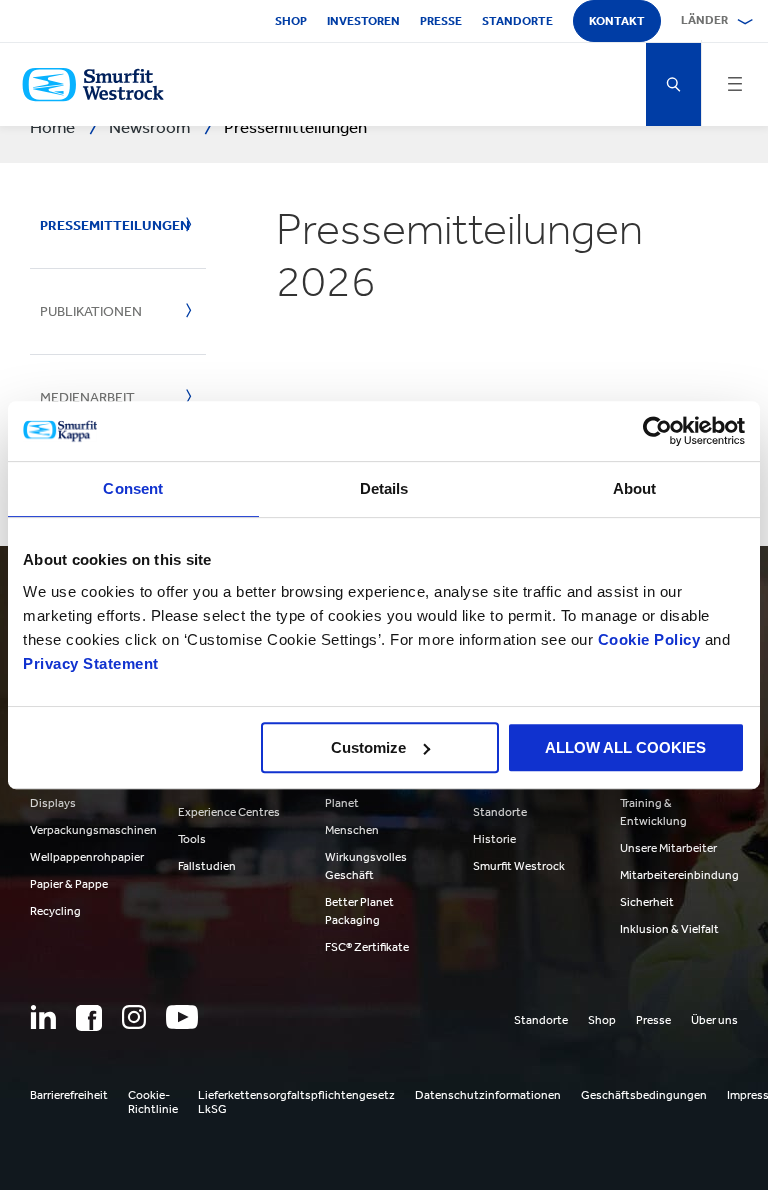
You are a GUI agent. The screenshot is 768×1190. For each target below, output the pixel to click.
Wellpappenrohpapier (87, 857)
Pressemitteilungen (105, 225)
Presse (441, 21)
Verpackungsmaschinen (93, 830)
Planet (342, 803)
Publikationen (91, 311)
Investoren (363, 21)
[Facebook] (89, 1018)
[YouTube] (182, 1017)
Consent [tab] (133, 488)
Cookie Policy (649, 639)
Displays (53, 803)
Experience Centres (229, 812)
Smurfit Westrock (519, 866)
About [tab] (635, 488)
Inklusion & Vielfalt (669, 929)
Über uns (714, 1020)
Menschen (352, 830)
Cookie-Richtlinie (153, 1102)
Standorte (517, 21)
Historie (494, 839)
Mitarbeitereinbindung (679, 875)
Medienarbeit (87, 397)
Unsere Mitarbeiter (668, 848)
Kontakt (617, 21)
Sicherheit (647, 902)
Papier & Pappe (69, 884)
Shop (291, 21)
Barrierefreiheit (69, 1095)
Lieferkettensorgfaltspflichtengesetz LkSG (296, 1102)
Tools (192, 839)
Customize (368, 747)
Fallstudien (207, 866)
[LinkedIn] (43, 1017)
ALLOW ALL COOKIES (625, 747)
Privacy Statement (91, 663)
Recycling (55, 911)
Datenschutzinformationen (488, 1095)
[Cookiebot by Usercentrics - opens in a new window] (657, 431)
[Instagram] (134, 1017)
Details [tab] (384, 488)
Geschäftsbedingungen (644, 1095)
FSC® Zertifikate (367, 947)
